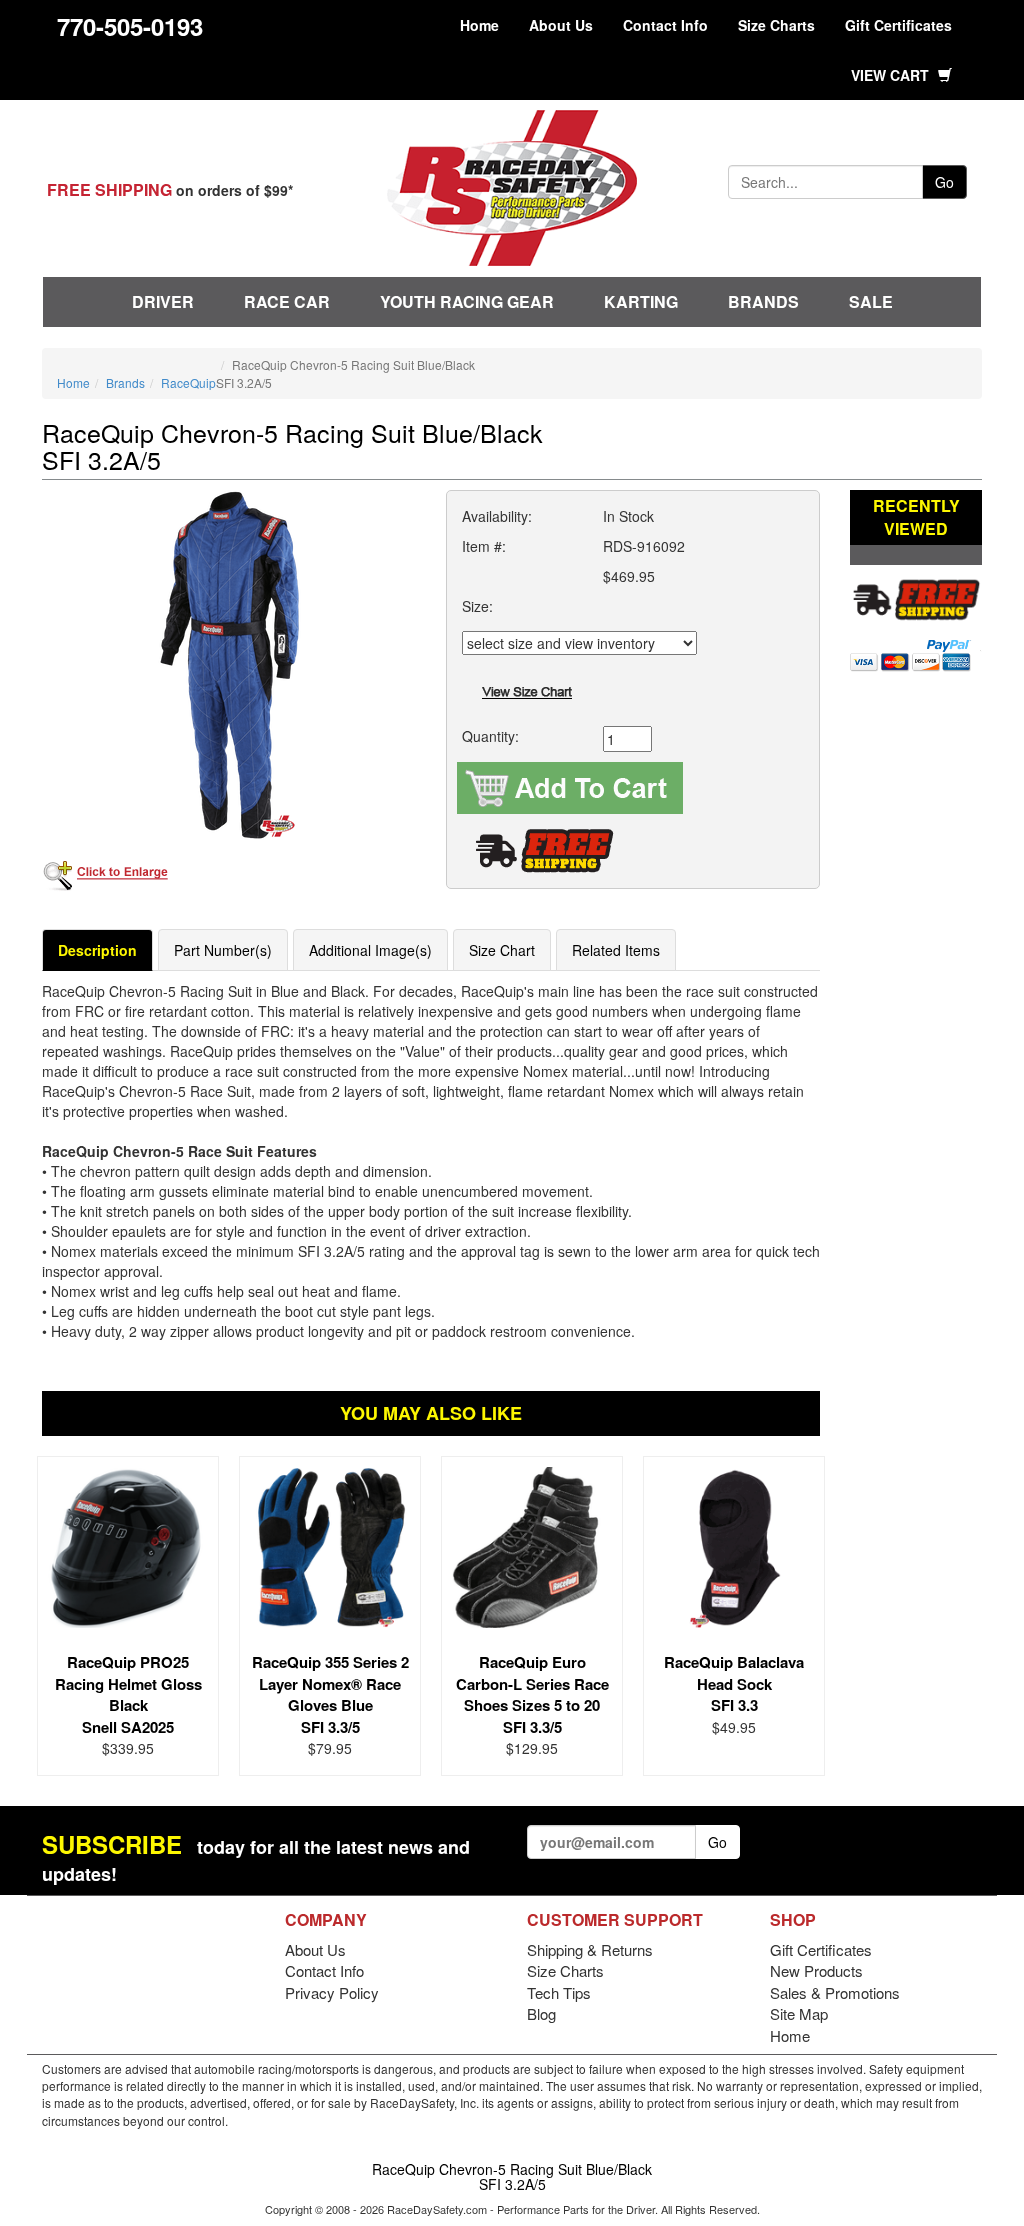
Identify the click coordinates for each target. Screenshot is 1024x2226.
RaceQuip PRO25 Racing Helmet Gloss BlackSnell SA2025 (128, 1694)
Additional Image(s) (370, 950)
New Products (816, 1970)
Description (97, 950)
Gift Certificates (898, 25)
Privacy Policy (332, 1992)
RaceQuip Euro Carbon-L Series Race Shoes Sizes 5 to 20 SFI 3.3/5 (532, 1694)
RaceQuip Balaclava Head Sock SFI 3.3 (734, 1683)
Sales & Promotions (835, 1992)
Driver (163, 301)
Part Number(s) (223, 950)
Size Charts (776, 25)
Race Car (287, 301)
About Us (561, 25)
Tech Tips (559, 1992)
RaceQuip (188, 382)
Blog (541, 2013)
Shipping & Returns (590, 1949)
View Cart (892, 75)
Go (944, 182)
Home (479, 25)
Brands (763, 301)
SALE (871, 301)
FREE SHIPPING (109, 189)
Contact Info (665, 25)
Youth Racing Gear (467, 301)
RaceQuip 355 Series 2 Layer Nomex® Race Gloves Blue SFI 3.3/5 (330, 1694)
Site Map (799, 2013)
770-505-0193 (130, 26)
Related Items (616, 950)
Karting (641, 301)
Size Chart (502, 950)
